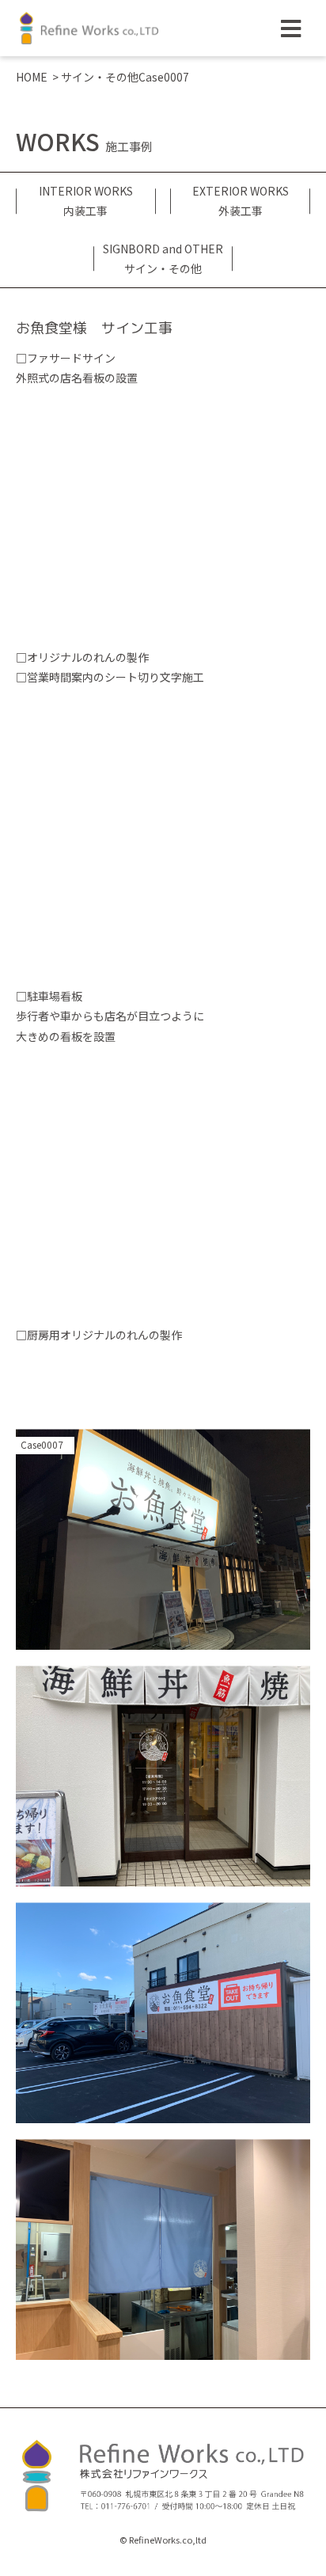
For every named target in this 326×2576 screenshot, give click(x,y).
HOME (32, 77)
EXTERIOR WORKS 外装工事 (241, 201)
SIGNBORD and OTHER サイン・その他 (163, 258)
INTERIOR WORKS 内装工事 (86, 201)
